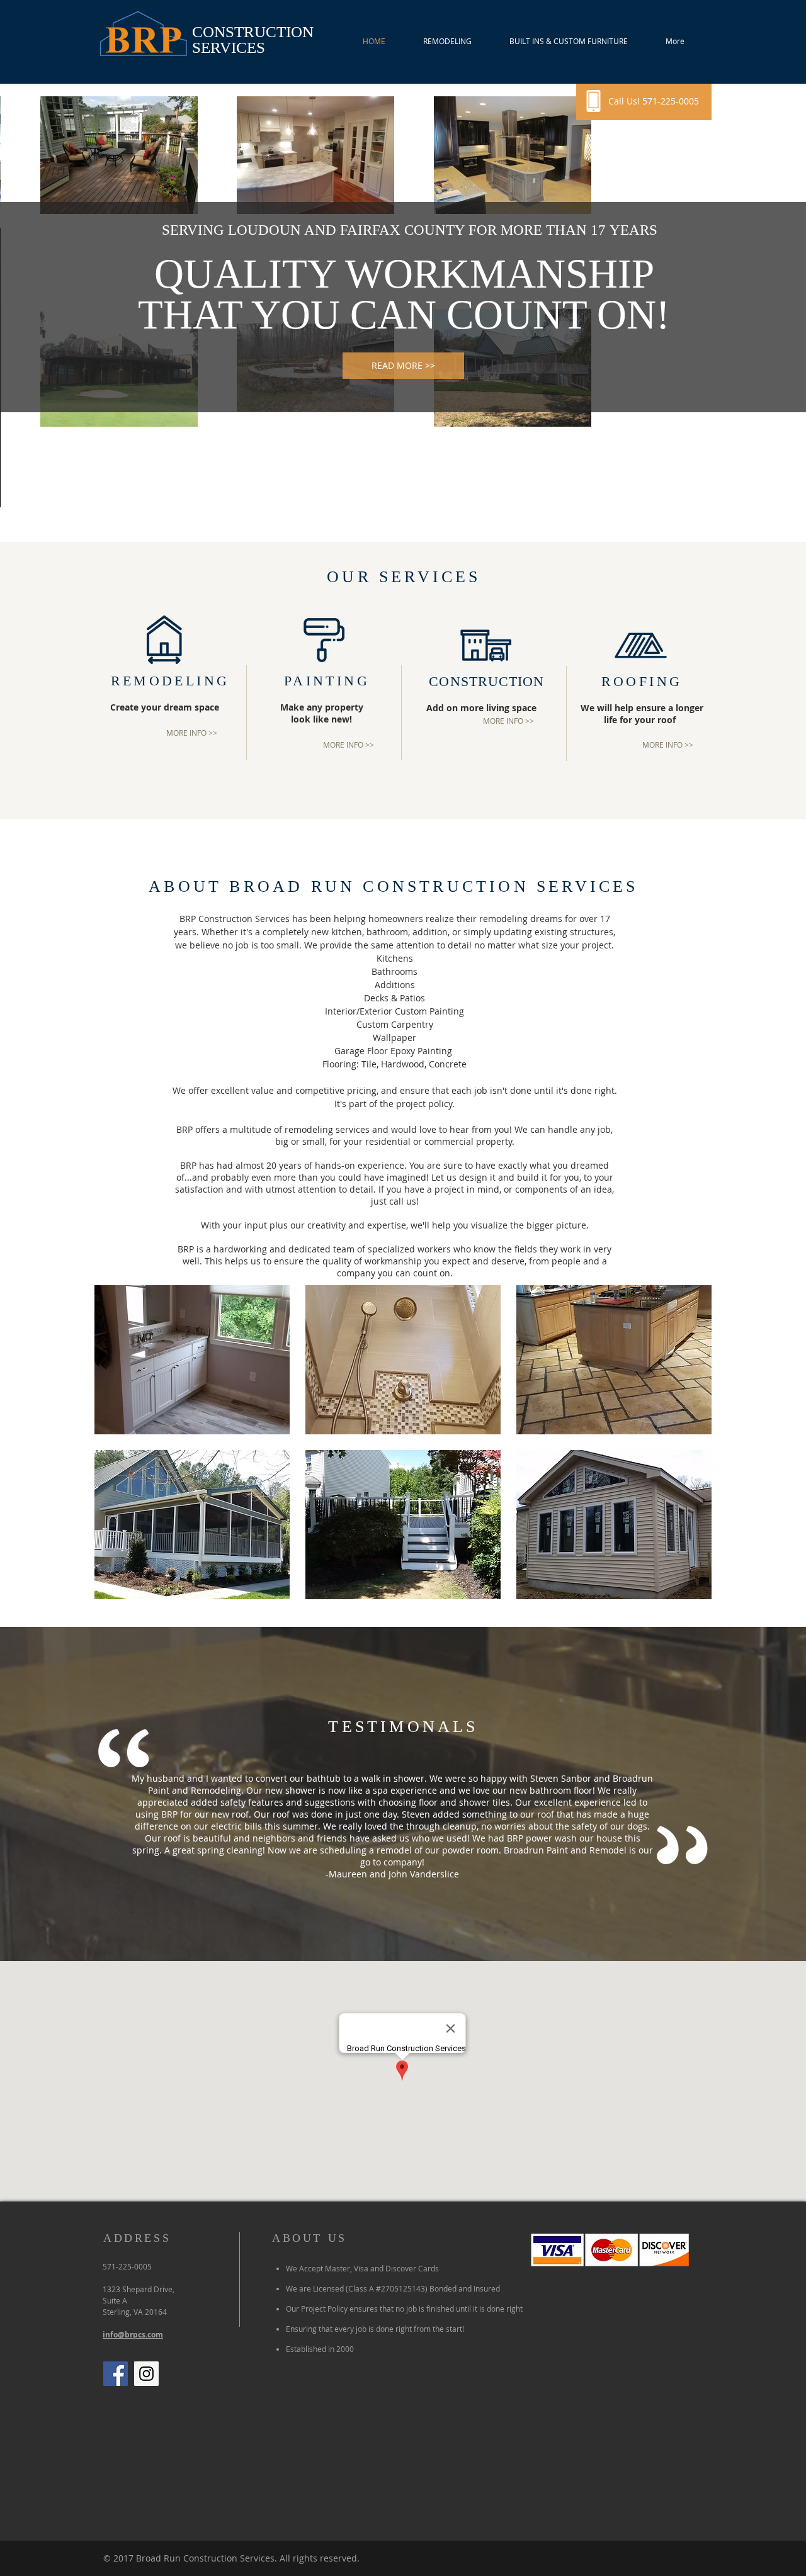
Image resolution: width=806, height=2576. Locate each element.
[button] (192, 1360)
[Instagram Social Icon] (146, 2374)
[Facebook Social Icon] (116, 2374)
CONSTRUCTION (253, 32)
